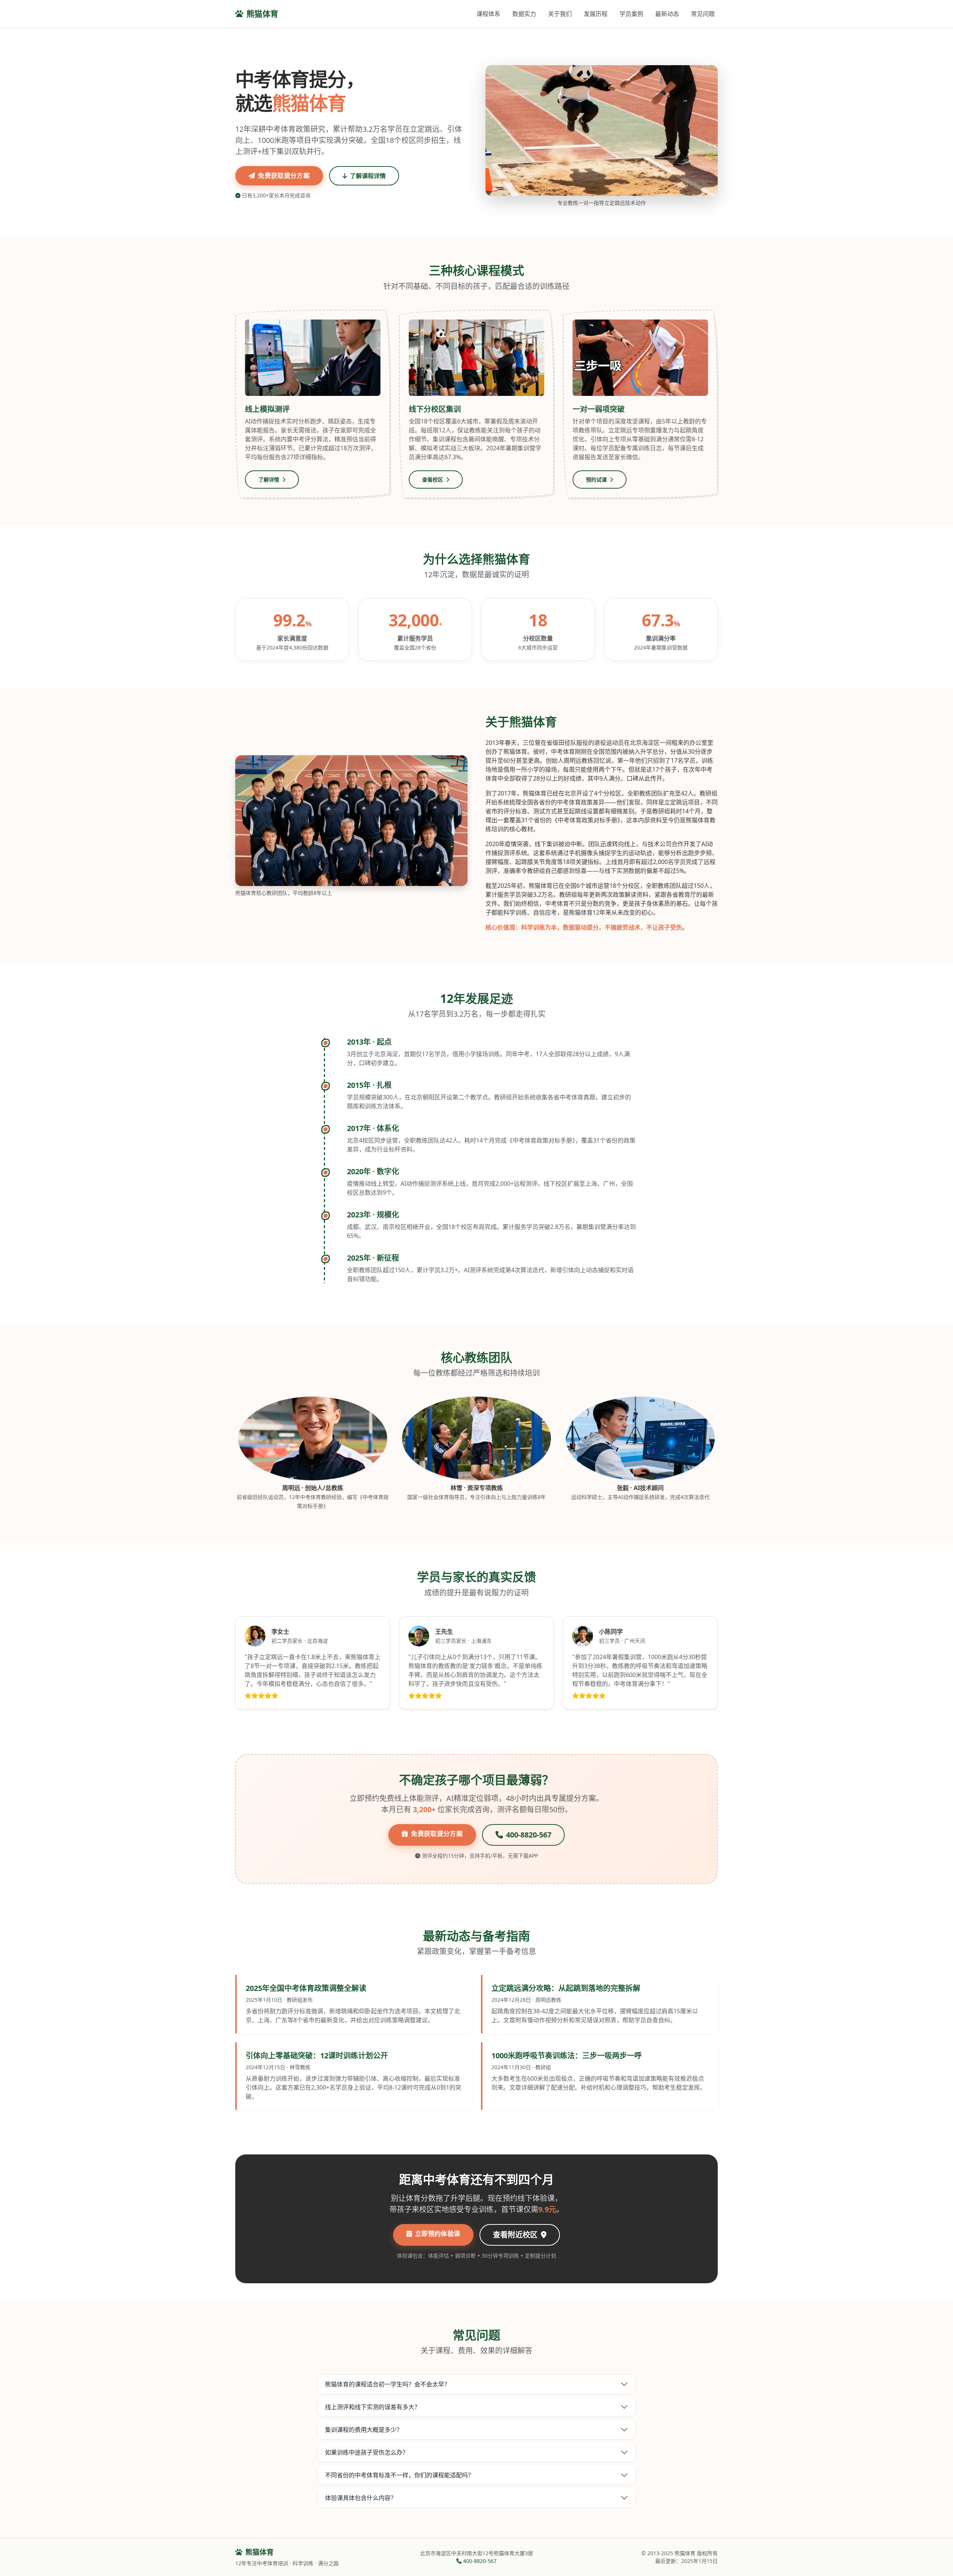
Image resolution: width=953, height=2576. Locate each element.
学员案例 (631, 14)
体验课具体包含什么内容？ (361, 2498)
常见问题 (703, 14)
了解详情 (270, 479)
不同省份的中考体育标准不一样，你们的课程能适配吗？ (399, 2475)
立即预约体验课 (438, 2234)
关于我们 (560, 14)
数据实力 (524, 14)
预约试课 (597, 479)
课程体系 (488, 14)
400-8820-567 (529, 1835)
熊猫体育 (262, 14)
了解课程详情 (368, 176)
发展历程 (596, 14)
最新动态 (667, 14)
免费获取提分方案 (284, 176)
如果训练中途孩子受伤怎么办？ (367, 2452)
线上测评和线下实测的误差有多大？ (373, 2407)
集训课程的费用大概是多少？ (364, 2430)
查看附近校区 (516, 2235)
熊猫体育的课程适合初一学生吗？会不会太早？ (388, 2384)
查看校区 (433, 479)
